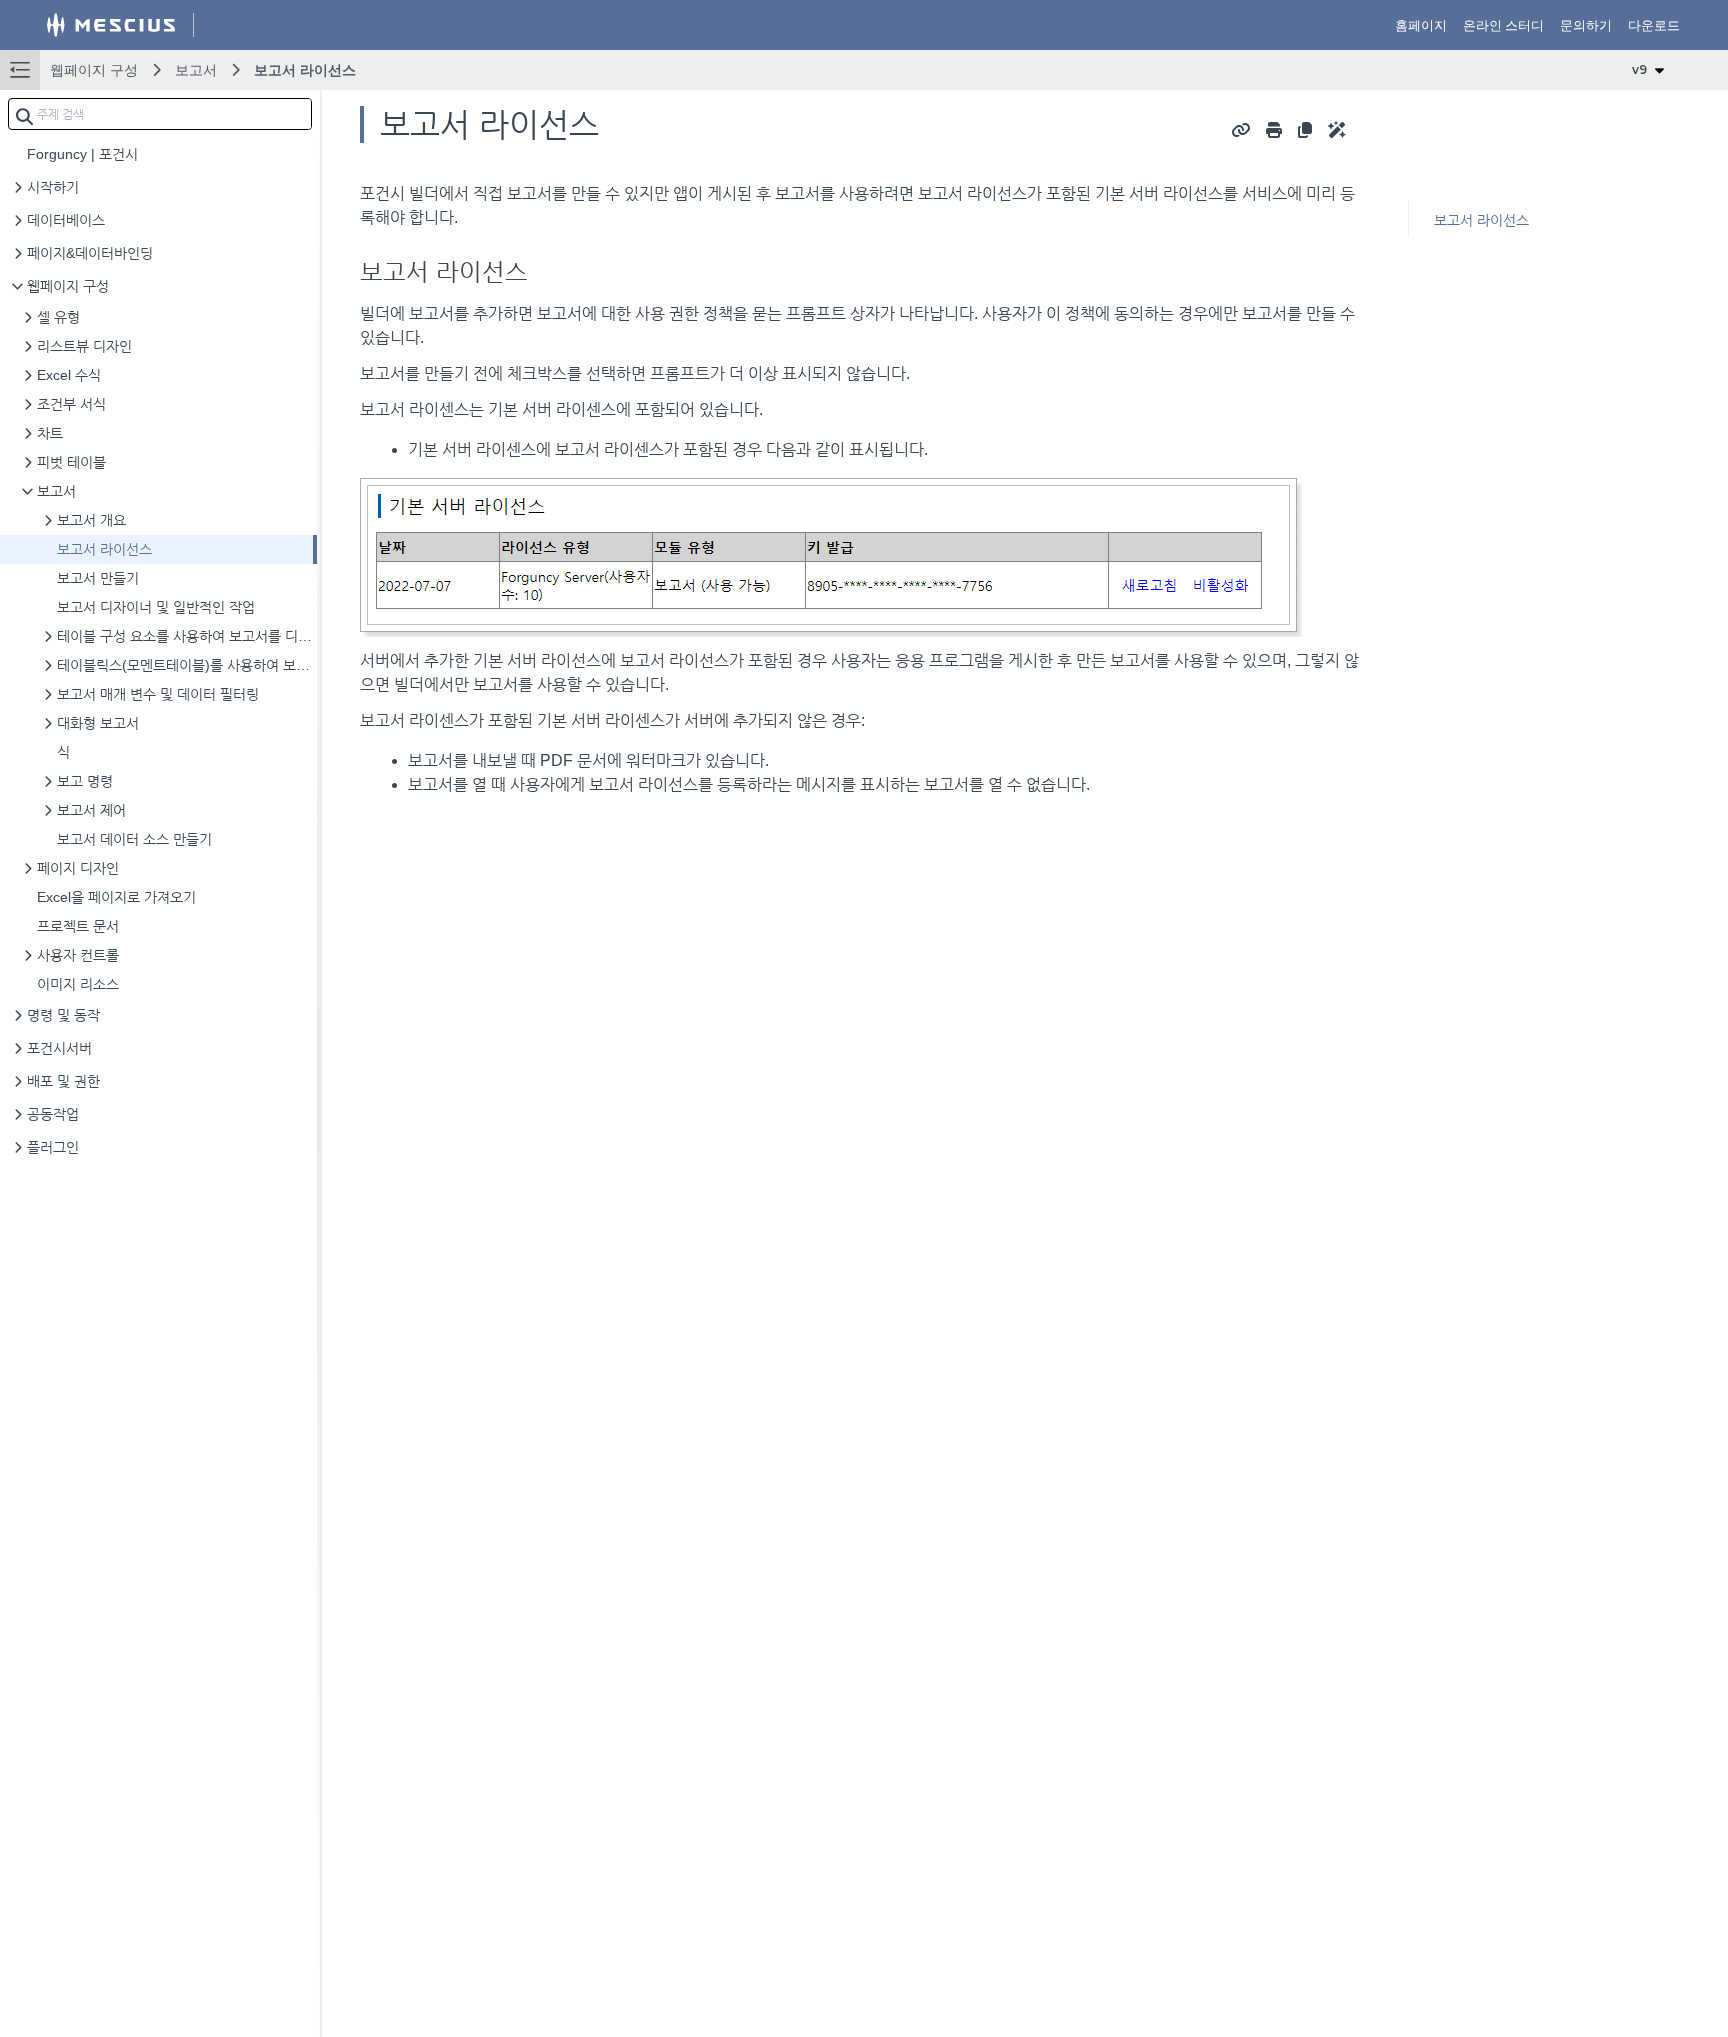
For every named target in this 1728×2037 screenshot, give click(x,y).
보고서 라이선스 (305, 70)
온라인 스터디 (1503, 25)
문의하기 (1586, 25)
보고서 (196, 70)
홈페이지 (1421, 25)
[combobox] (160, 114)
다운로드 (1654, 25)
